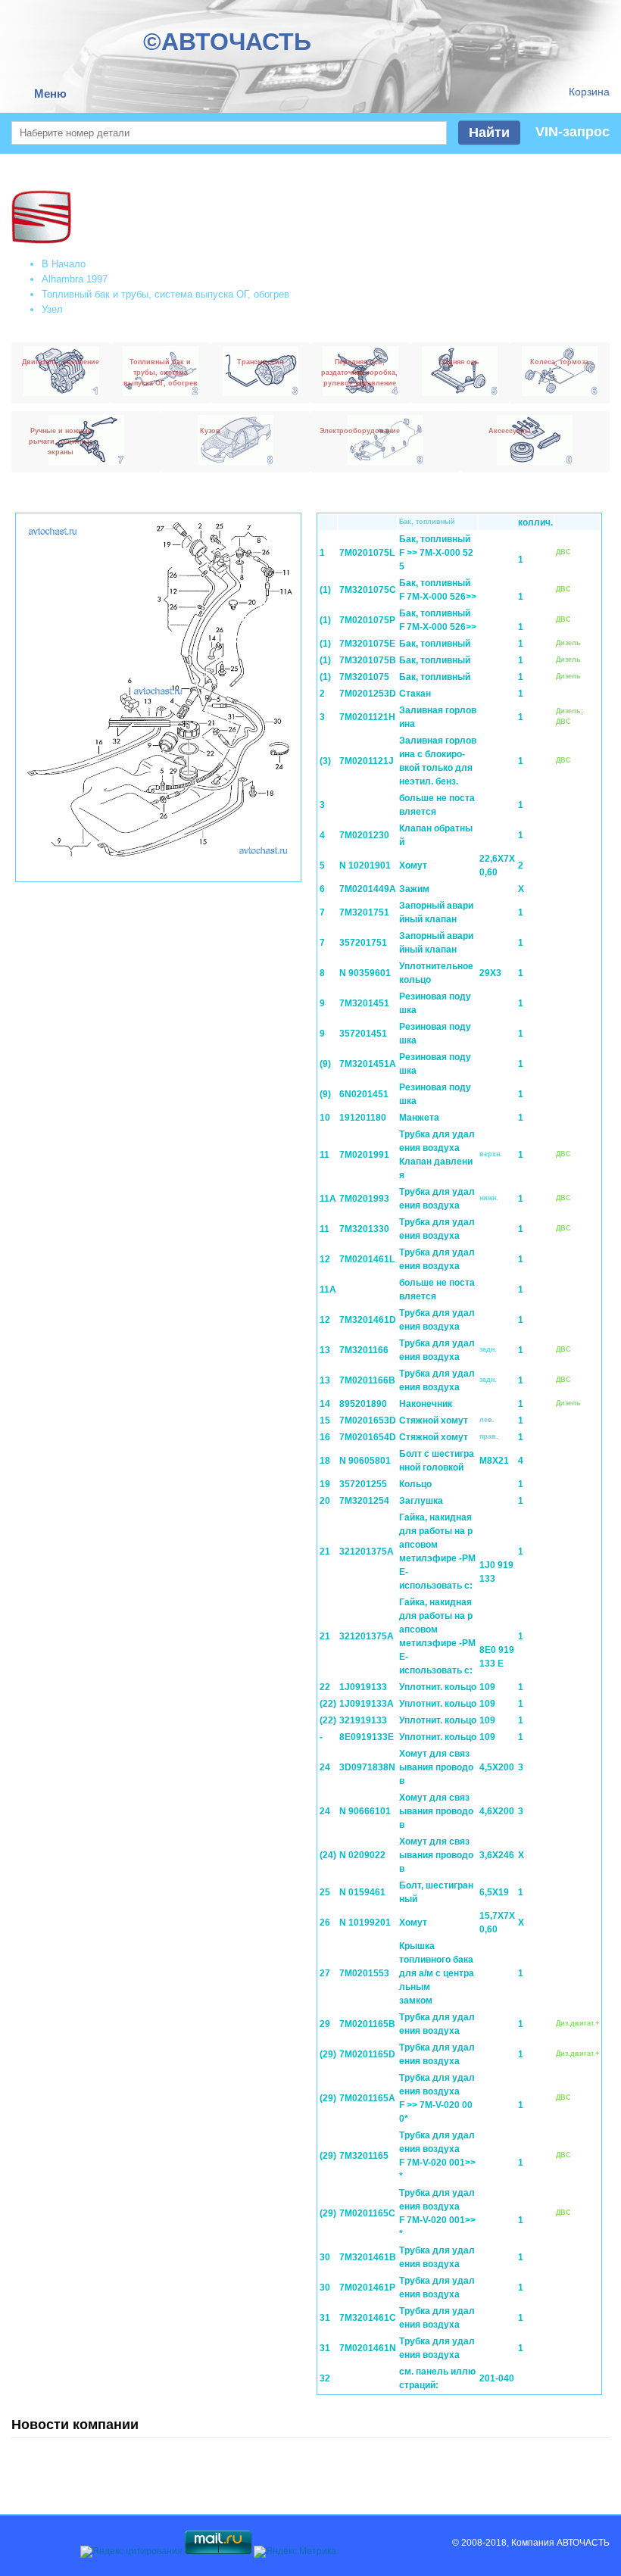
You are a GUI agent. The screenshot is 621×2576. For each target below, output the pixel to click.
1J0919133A (367, 1704)
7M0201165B (367, 2024)
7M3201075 (364, 677)
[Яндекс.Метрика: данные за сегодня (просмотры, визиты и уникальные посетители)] (295, 2552)
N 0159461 (362, 1892)
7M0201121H (367, 717)
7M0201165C (367, 2213)
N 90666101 (365, 1811)
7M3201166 (364, 1350)
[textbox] (229, 133)
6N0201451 (364, 1094)
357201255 (363, 1484)
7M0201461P (367, 2288)
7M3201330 (364, 1229)
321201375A (367, 1552)
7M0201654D (368, 1437)
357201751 (363, 943)
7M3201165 (364, 2156)
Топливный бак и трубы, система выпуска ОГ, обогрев (165, 294)
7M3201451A (368, 1064)
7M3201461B (368, 2257)
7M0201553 (364, 1973)
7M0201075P (367, 620)
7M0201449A (368, 889)
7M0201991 (364, 1155)
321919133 (363, 1720)
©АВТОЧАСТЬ (227, 42)
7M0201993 (364, 1199)
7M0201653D (368, 1421)
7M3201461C (368, 2318)
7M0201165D (367, 2054)
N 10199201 (365, 1923)
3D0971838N (367, 1767)
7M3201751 (364, 912)
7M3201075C (368, 590)
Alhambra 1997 (75, 279)
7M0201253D (368, 694)
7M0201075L (367, 553)
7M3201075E (367, 644)
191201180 (363, 1118)
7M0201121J (367, 761)
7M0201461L (367, 1259)
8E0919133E (367, 1737)
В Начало (64, 264)
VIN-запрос (573, 132)
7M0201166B (367, 1380)
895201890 (363, 1404)
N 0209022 (362, 1855)
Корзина (589, 92)
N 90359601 (365, 973)
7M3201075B (368, 660)
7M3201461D (368, 1320)
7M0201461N (368, 2348)
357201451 (363, 1034)
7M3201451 (364, 1003)
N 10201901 (365, 865)
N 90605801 (365, 1461)
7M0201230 (364, 835)
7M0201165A (367, 2098)
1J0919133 (363, 1687)
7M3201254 (364, 1501)
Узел (52, 309)
